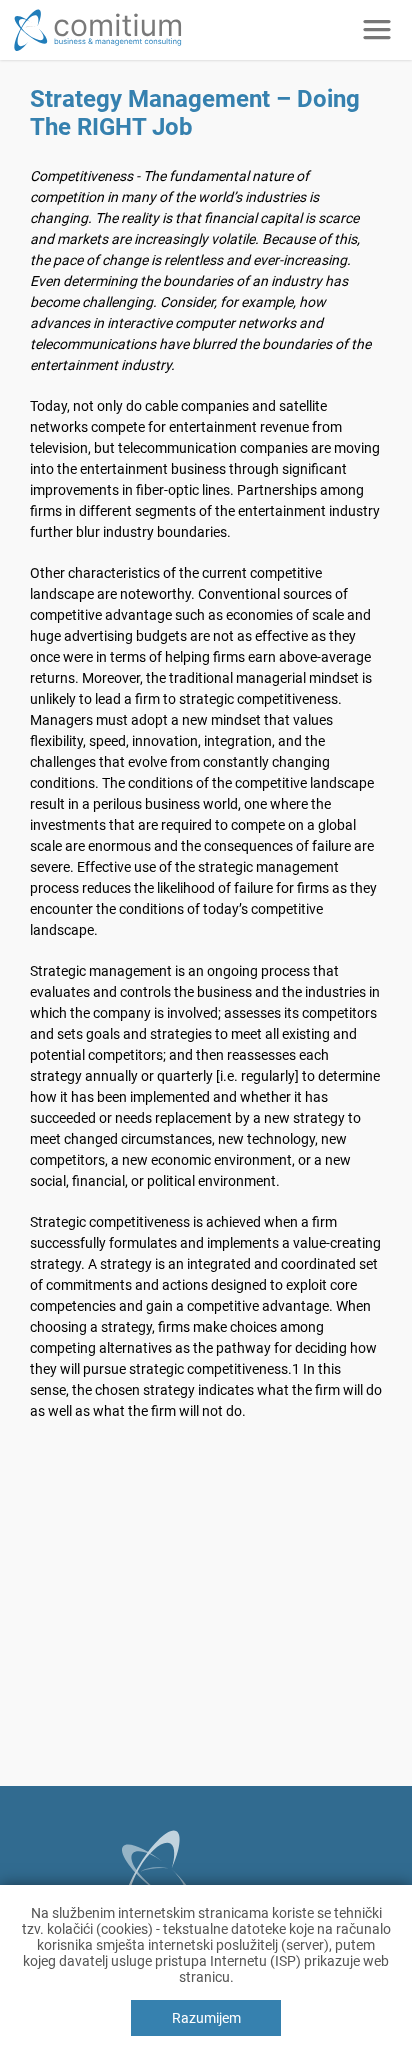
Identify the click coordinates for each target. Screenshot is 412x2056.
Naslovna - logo (181, 35)
